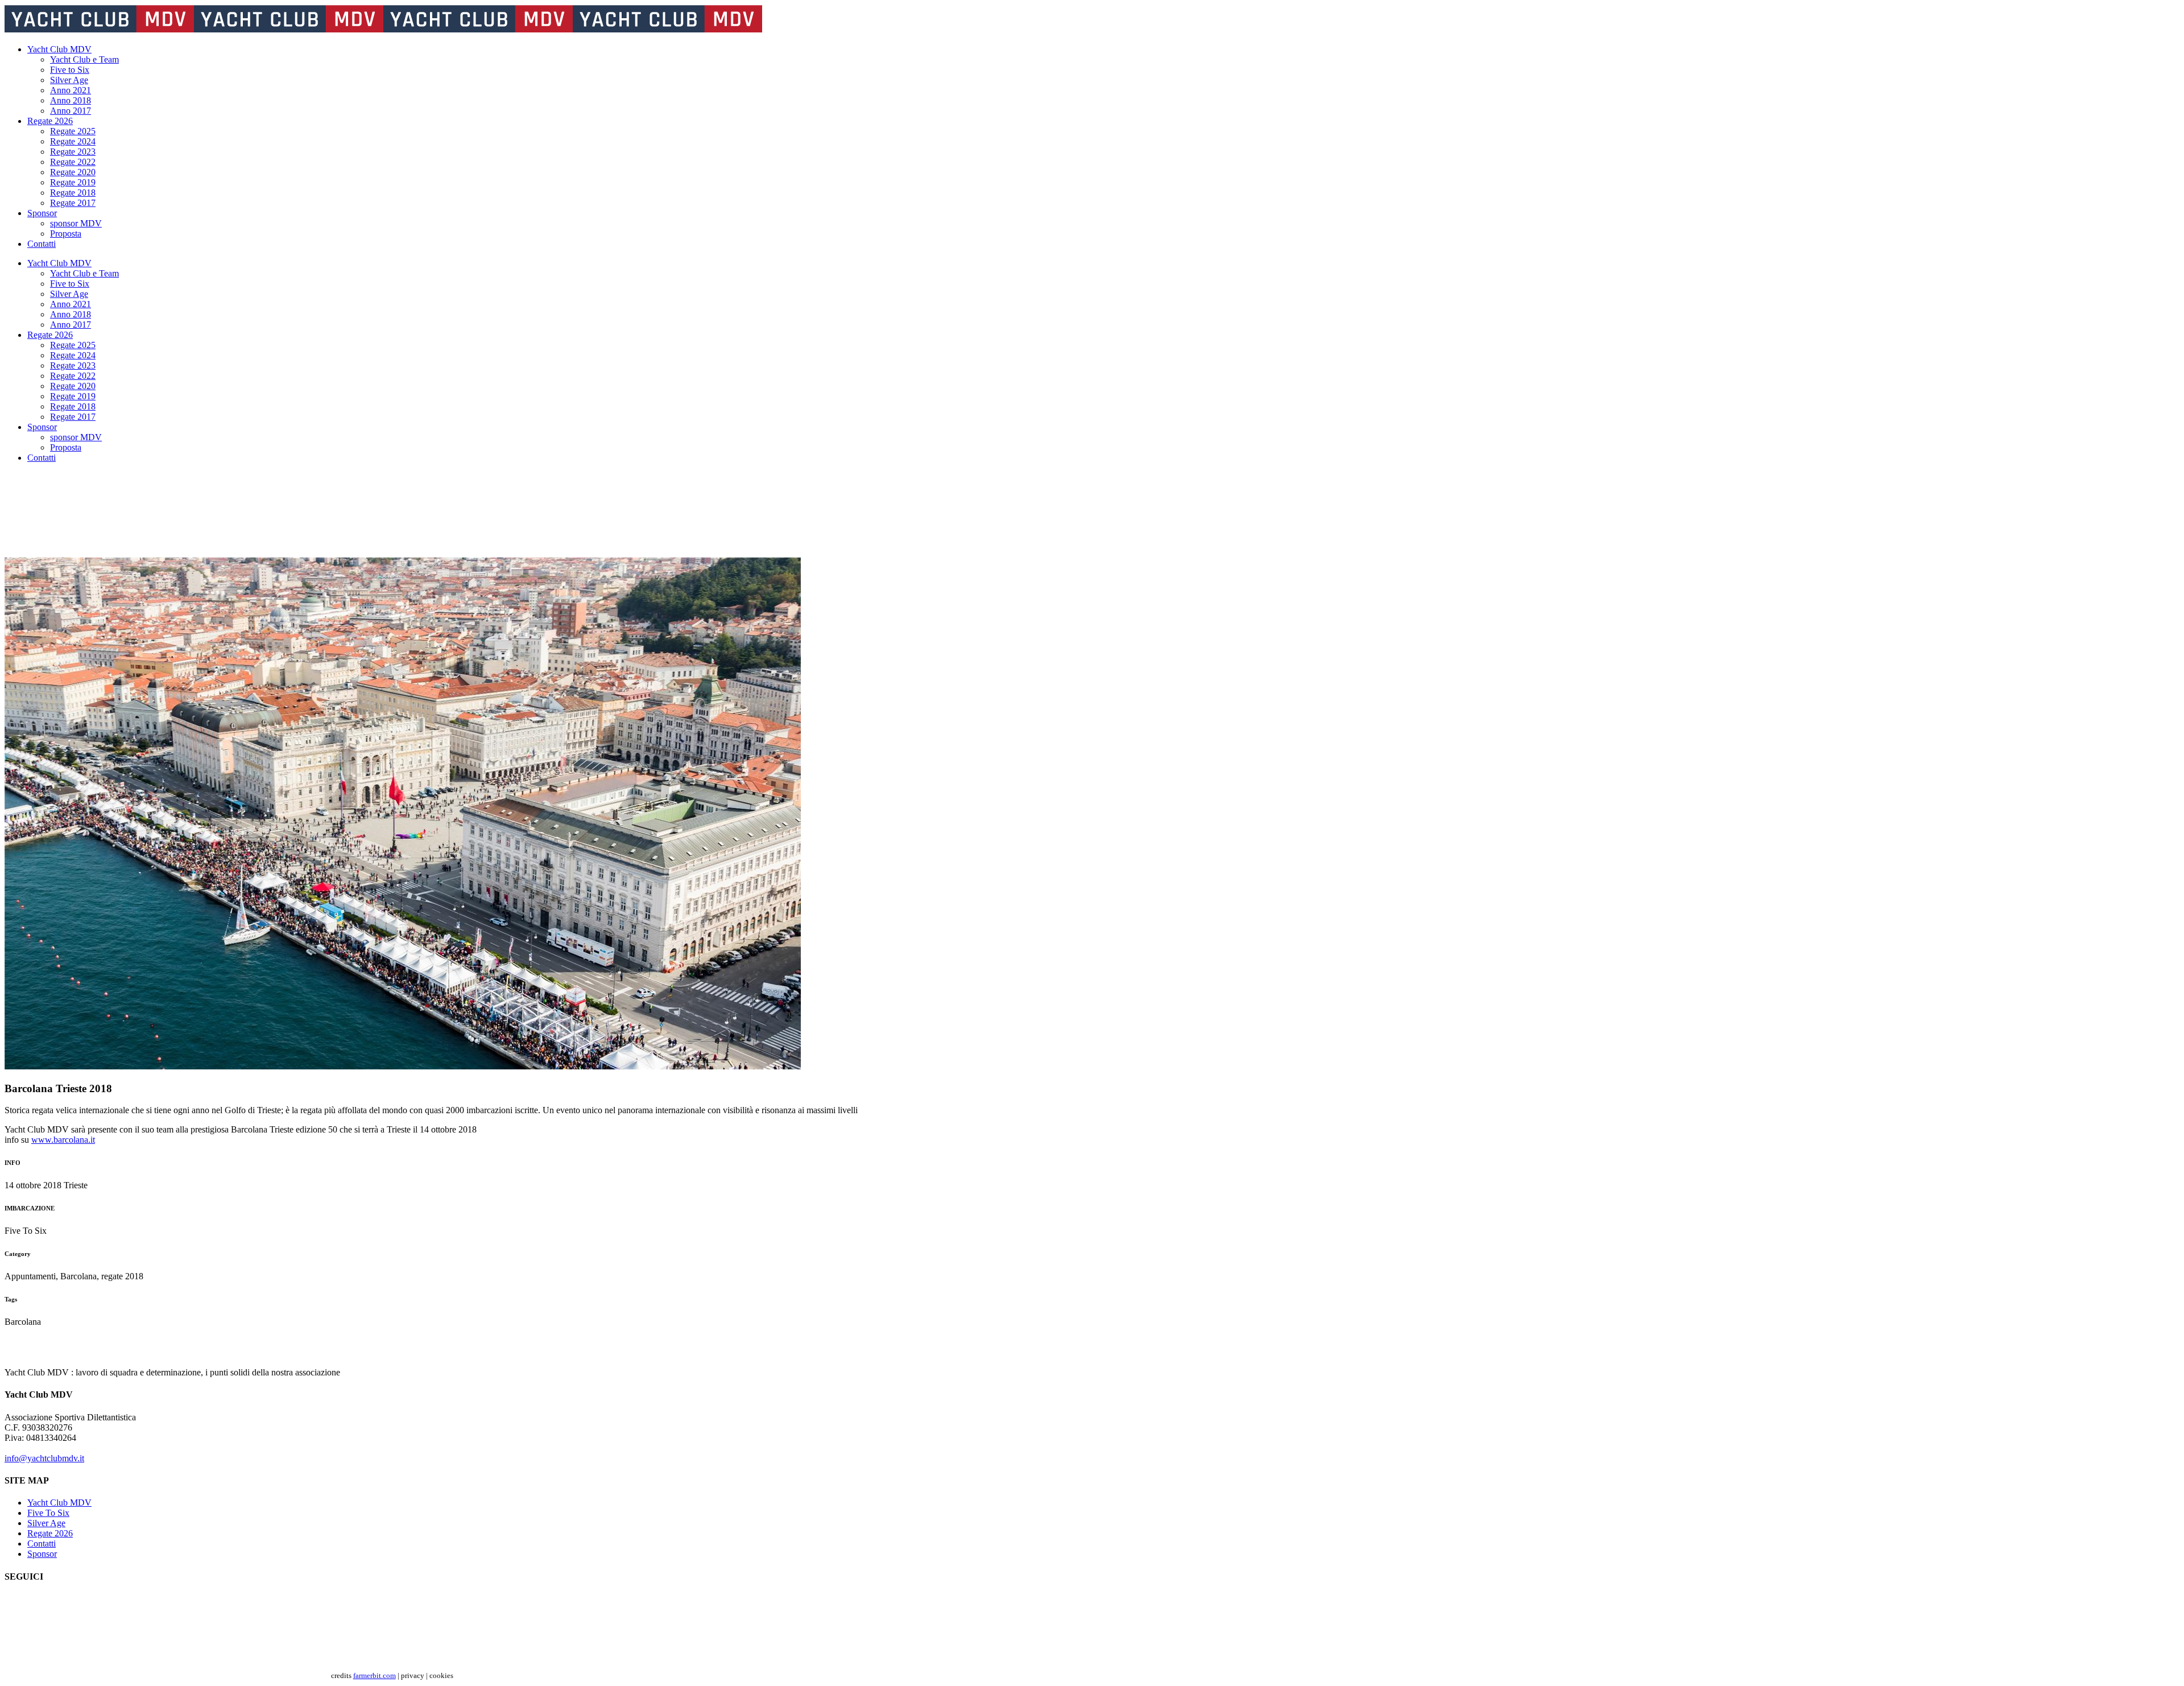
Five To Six (48, 1513)
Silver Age (46, 1523)
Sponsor (42, 1554)
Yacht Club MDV (59, 1503)
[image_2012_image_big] (403, 1066)
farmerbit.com (375, 1675)
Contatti (42, 1544)
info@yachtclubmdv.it (44, 1458)
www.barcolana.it (63, 1140)
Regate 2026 (50, 1533)
